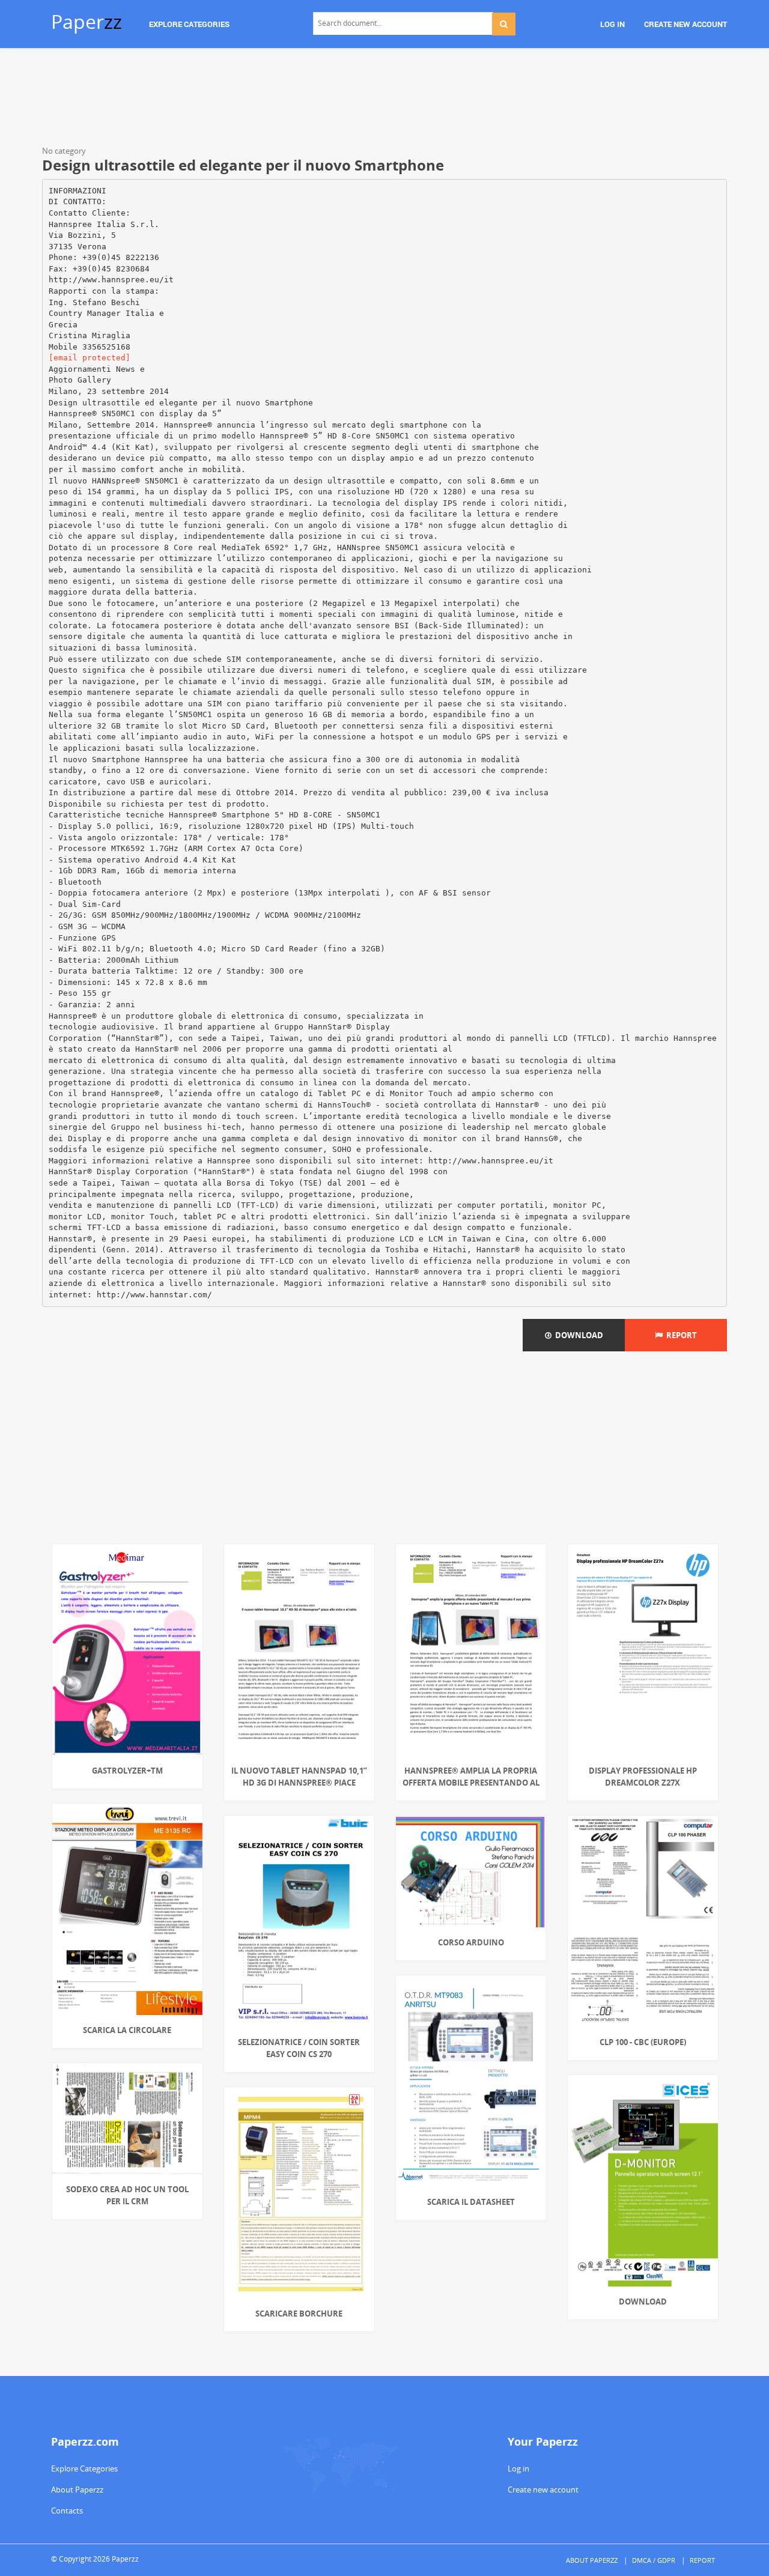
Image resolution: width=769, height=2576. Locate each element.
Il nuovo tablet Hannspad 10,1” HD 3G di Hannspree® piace (299, 1777)
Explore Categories (84, 2468)
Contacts (67, 2511)
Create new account (543, 2490)
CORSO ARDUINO (471, 1942)
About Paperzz (77, 2490)
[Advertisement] (384, 99)
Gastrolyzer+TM (127, 1771)
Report (680, 1335)
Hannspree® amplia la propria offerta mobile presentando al (471, 1777)
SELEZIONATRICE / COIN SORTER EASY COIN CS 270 (299, 2048)
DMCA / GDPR (654, 2560)
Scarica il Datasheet (471, 2202)
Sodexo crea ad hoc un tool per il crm (127, 2195)
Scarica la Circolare (127, 2030)
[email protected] (90, 358)
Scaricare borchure (299, 2314)
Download (577, 1335)
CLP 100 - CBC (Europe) (643, 2042)
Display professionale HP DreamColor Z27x (643, 1777)
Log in (518, 2468)
